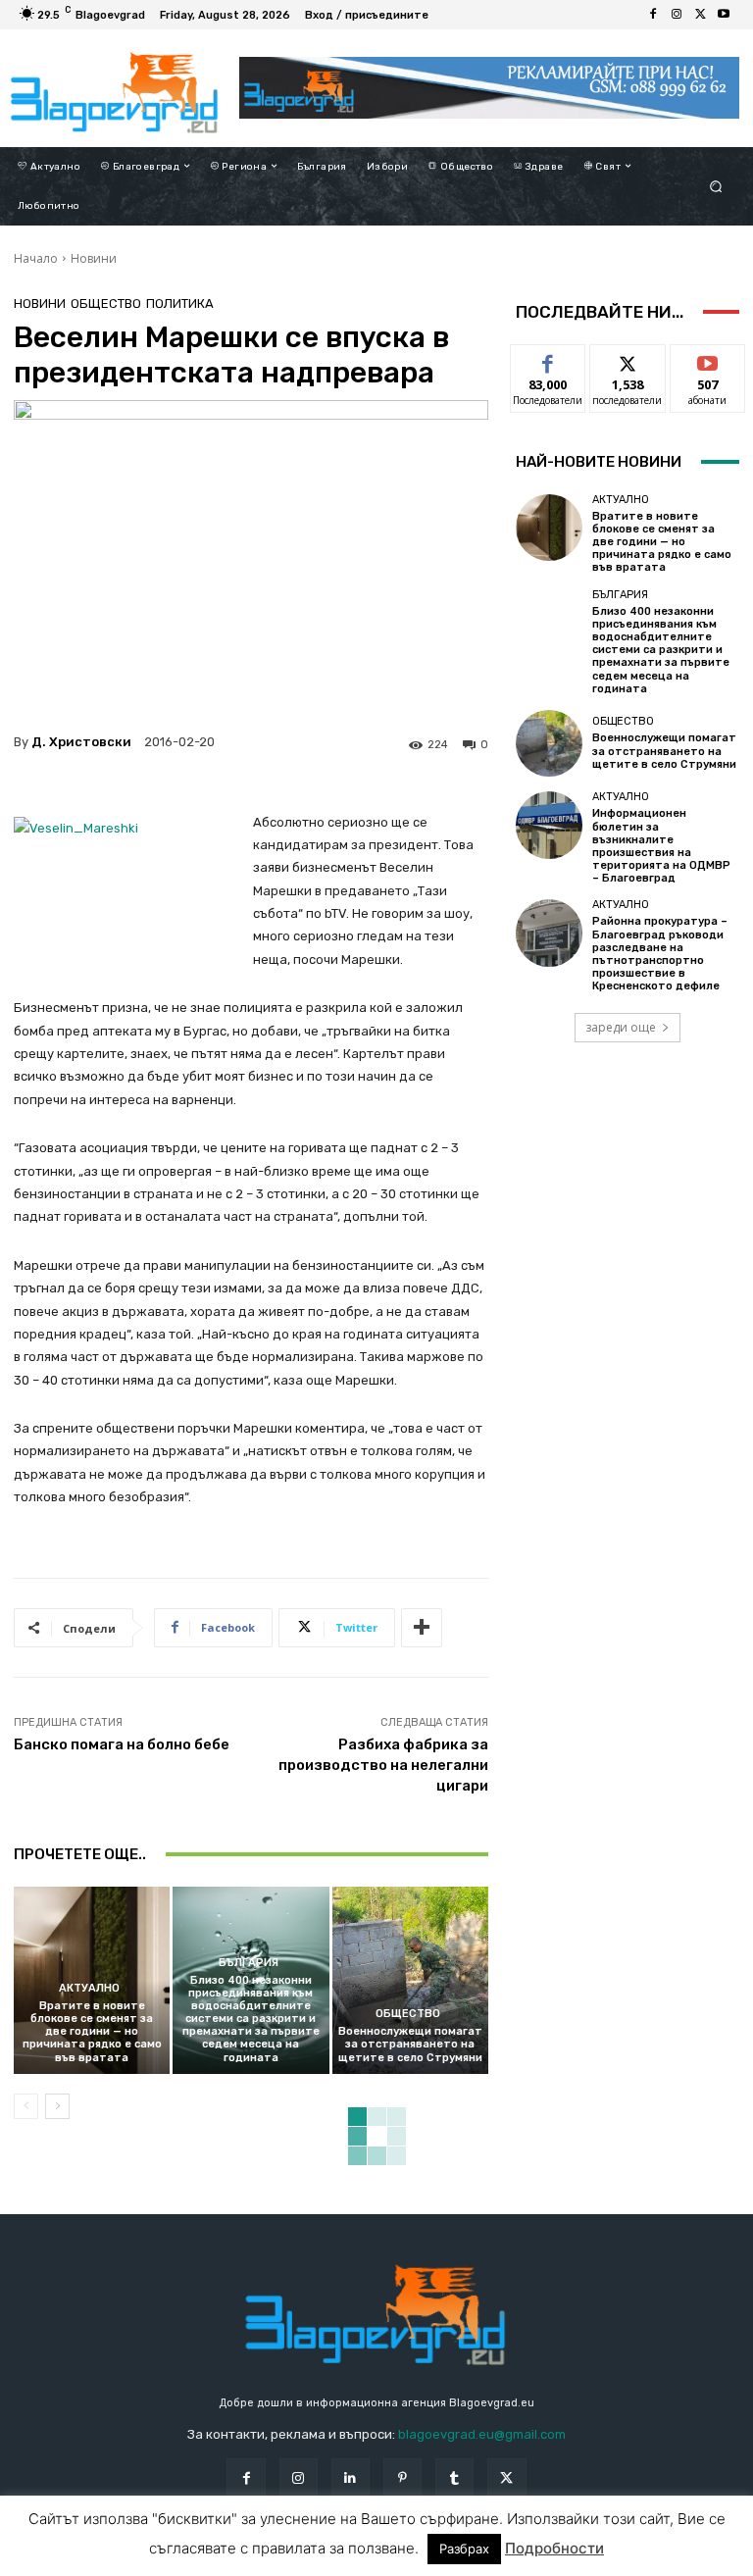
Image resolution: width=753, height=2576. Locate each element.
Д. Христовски (81, 742)
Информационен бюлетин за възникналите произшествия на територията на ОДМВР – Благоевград (661, 846)
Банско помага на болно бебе (122, 1744)
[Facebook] (653, 15)
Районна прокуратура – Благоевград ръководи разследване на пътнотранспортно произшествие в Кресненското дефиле (660, 954)
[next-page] (57, 2106)
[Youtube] (724, 15)
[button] (716, 186)
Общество (106, 303)
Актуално (89, 1988)
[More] (422, 1628)
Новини (94, 258)
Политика (180, 303)
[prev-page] (26, 2106)
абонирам (708, 359)
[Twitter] (700, 15)
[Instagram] (677, 15)
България (249, 1963)
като (548, 359)
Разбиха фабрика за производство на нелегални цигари (383, 1765)
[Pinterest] (402, 2477)
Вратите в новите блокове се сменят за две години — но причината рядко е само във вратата (92, 2032)
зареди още (621, 1027)
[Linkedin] (351, 2477)
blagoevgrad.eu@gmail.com (482, 2434)
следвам (627, 359)
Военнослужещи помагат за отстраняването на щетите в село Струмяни (410, 2044)
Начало (36, 258)
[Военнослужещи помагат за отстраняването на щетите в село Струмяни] (410, 1980)
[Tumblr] (454, 2477)
